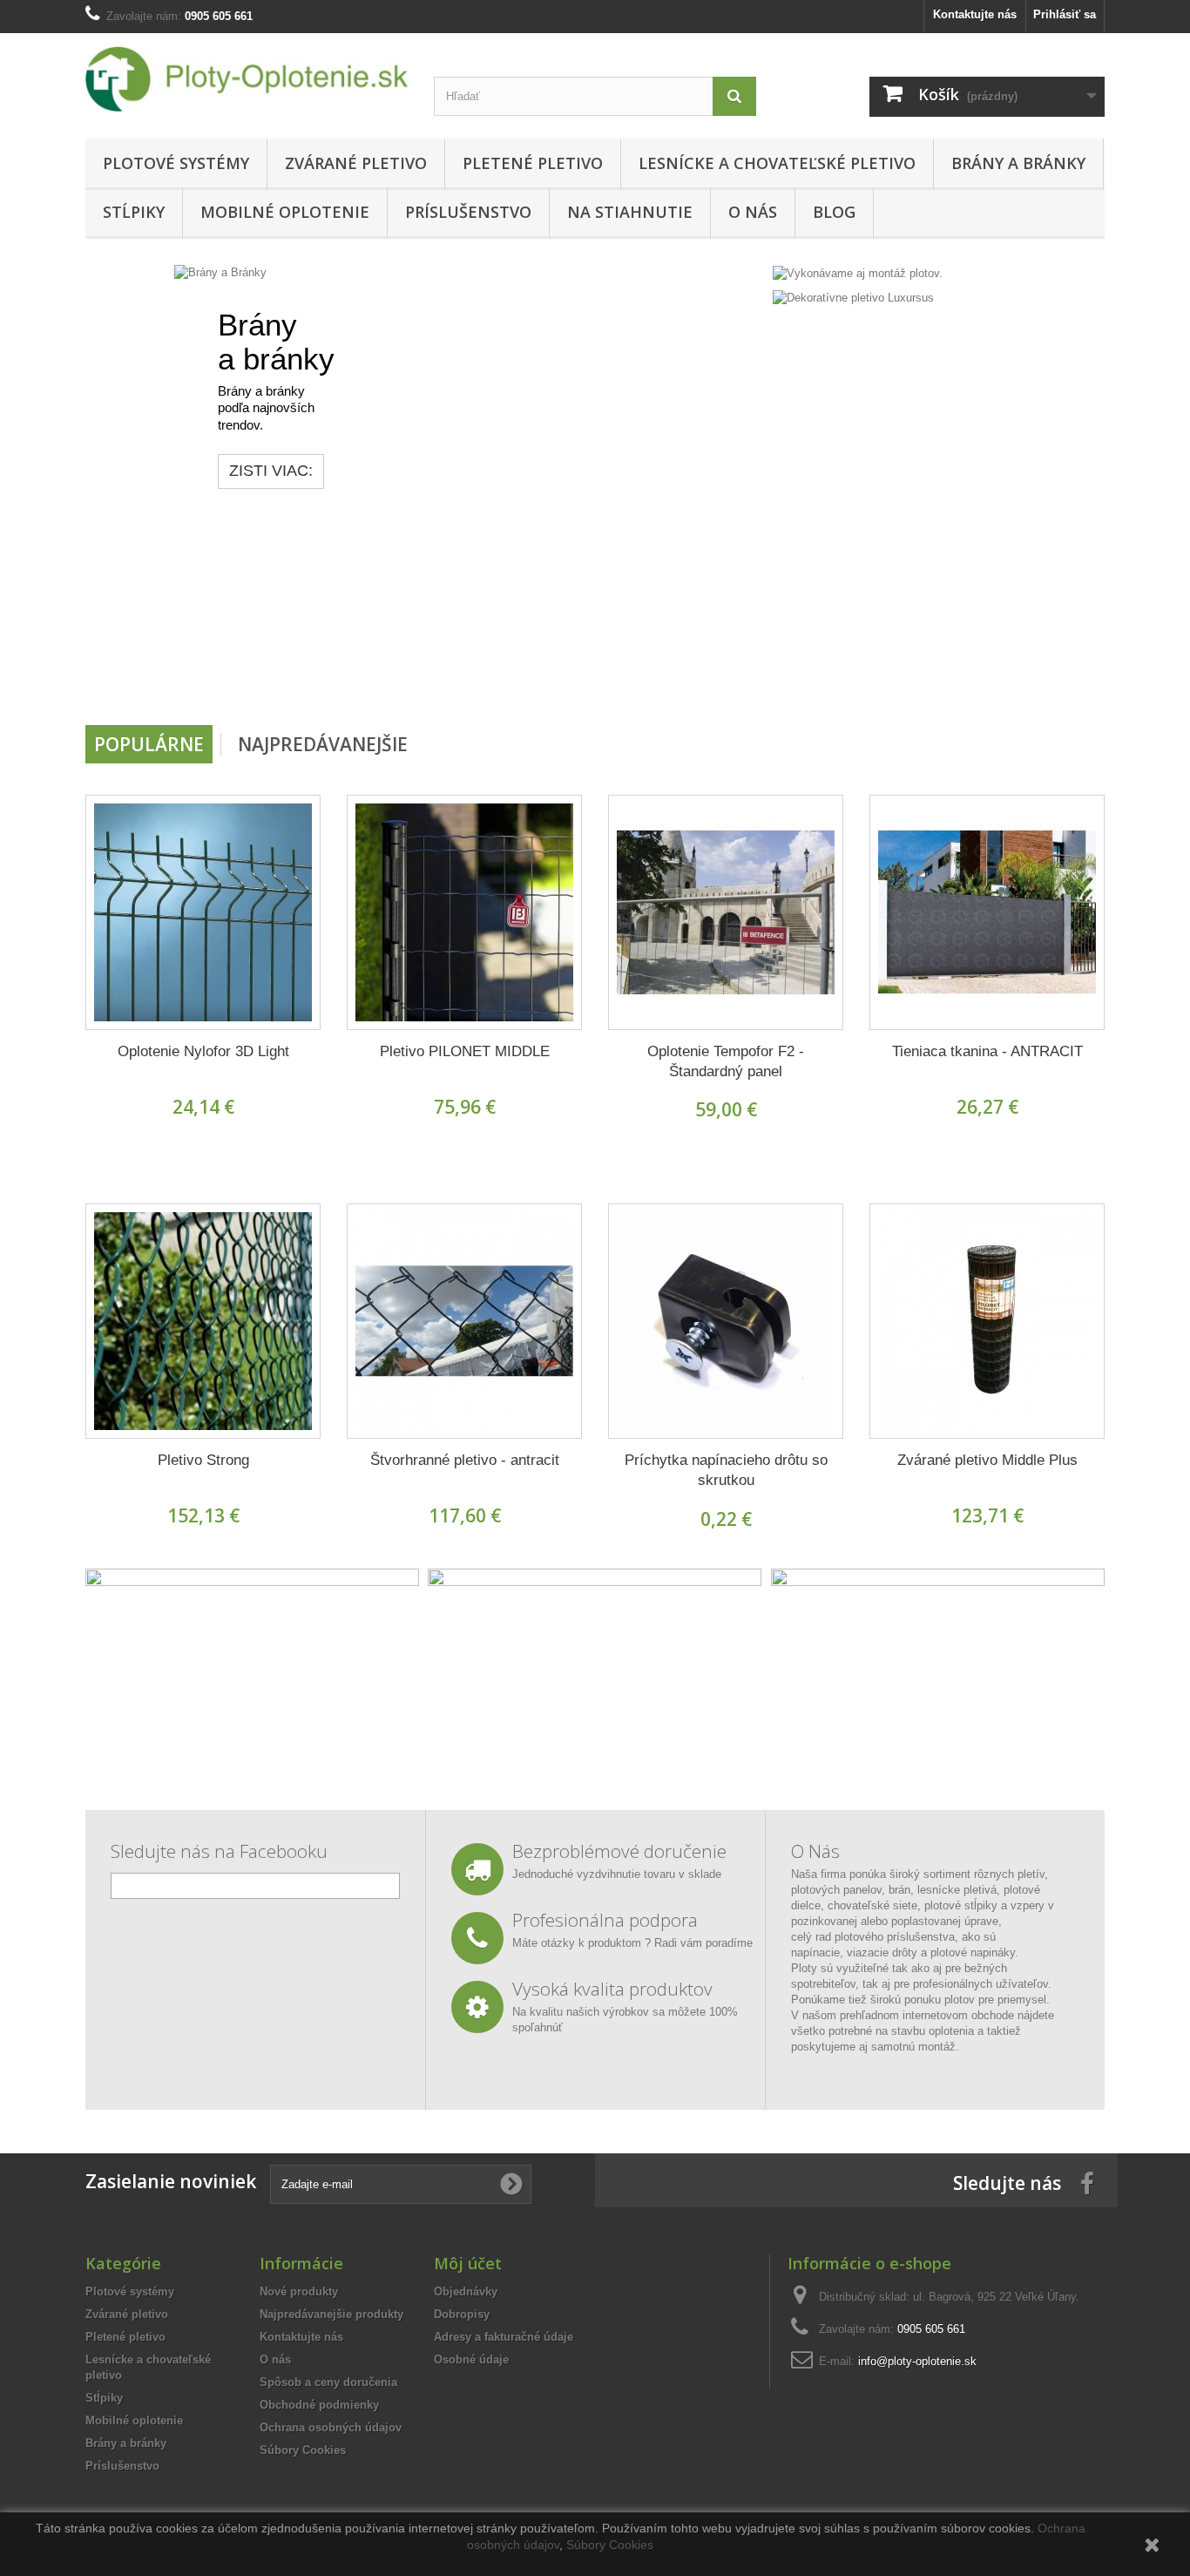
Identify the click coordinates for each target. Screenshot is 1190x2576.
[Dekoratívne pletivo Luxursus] (853, 298)
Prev (689, 681)
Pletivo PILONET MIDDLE (465, 1051)
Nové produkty (299, 2291)
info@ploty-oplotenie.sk (917, 2361)
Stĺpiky (134, 212)
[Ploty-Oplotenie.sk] (247, 79)
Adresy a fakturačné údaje (504, 2337)
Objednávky (466, 2291)
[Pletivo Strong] (203, 1321)
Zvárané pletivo (356, 163)
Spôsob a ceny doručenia (328, 2382)
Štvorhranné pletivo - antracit (465, 1460)
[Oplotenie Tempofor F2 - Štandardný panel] (726, 912)
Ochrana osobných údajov (331, 2427)
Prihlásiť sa (1065, 14)
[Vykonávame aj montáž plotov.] (858, 272)
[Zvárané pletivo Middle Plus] (987, 1321)
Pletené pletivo (533, 163)
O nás (753, 212)
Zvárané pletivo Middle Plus (987, 1460)
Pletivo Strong (203, 1460)
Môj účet (468, 2263)
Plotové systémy (176, 163)
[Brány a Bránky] (425, 488)
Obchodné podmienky (319, 2405)
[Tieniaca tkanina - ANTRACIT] (987, 912)
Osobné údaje (471, 2359)
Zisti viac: (182, 471)
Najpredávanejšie (323, 744)
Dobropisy (462, 2314)
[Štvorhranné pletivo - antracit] (464, 1321)
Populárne (149, 744)
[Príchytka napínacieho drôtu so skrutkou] (726, 1321)
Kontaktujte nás (975, 14)
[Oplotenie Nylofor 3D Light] (203, 912)
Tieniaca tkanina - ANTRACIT (987, 1051)
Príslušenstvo (468, 212)
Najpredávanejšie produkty (331, 2314)
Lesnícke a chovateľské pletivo (777, 163)
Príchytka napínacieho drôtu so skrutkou (726, 1470)
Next (733, 681)
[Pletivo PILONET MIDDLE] (464, 912)
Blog (834, 212)
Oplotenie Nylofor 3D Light (203, 1051)
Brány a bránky (1018, 163)
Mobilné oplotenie (285, 212)
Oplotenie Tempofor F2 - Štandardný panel (726, 1061)
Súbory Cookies (303, 2450)
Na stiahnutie (630, 212)
